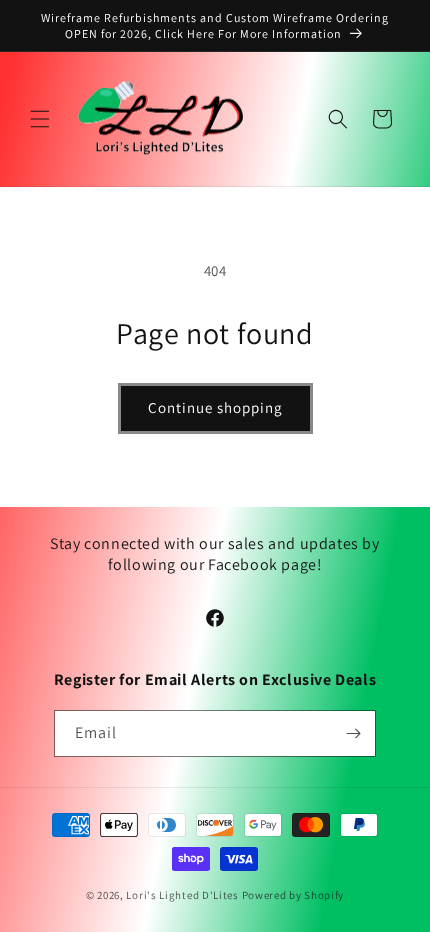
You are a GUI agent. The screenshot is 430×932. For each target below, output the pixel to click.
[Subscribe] (353, 733)
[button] (40, 119)
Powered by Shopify (293, 895)
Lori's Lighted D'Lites (182, 895)
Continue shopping (215, 407)
